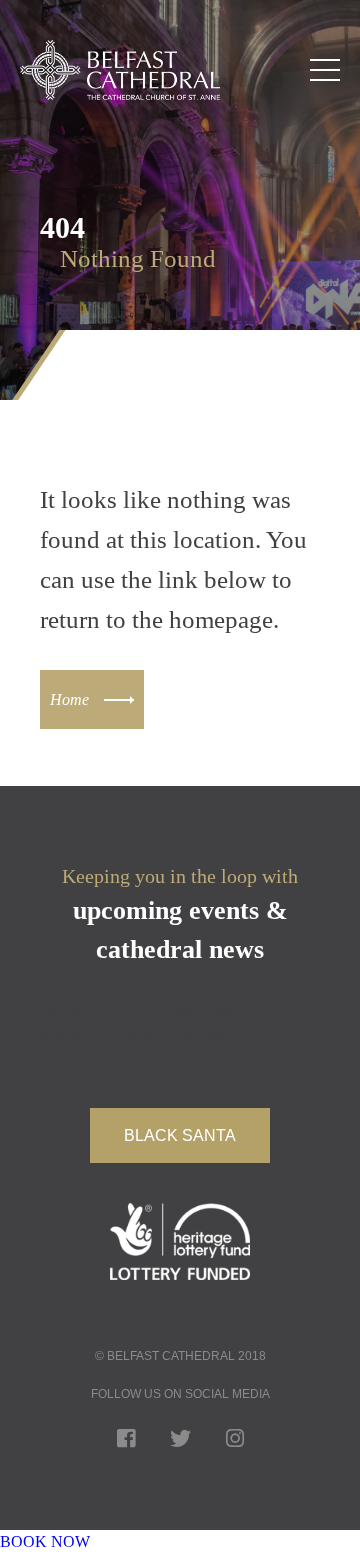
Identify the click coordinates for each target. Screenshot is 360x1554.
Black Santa (180, 1135)
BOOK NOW (45, 1541)
